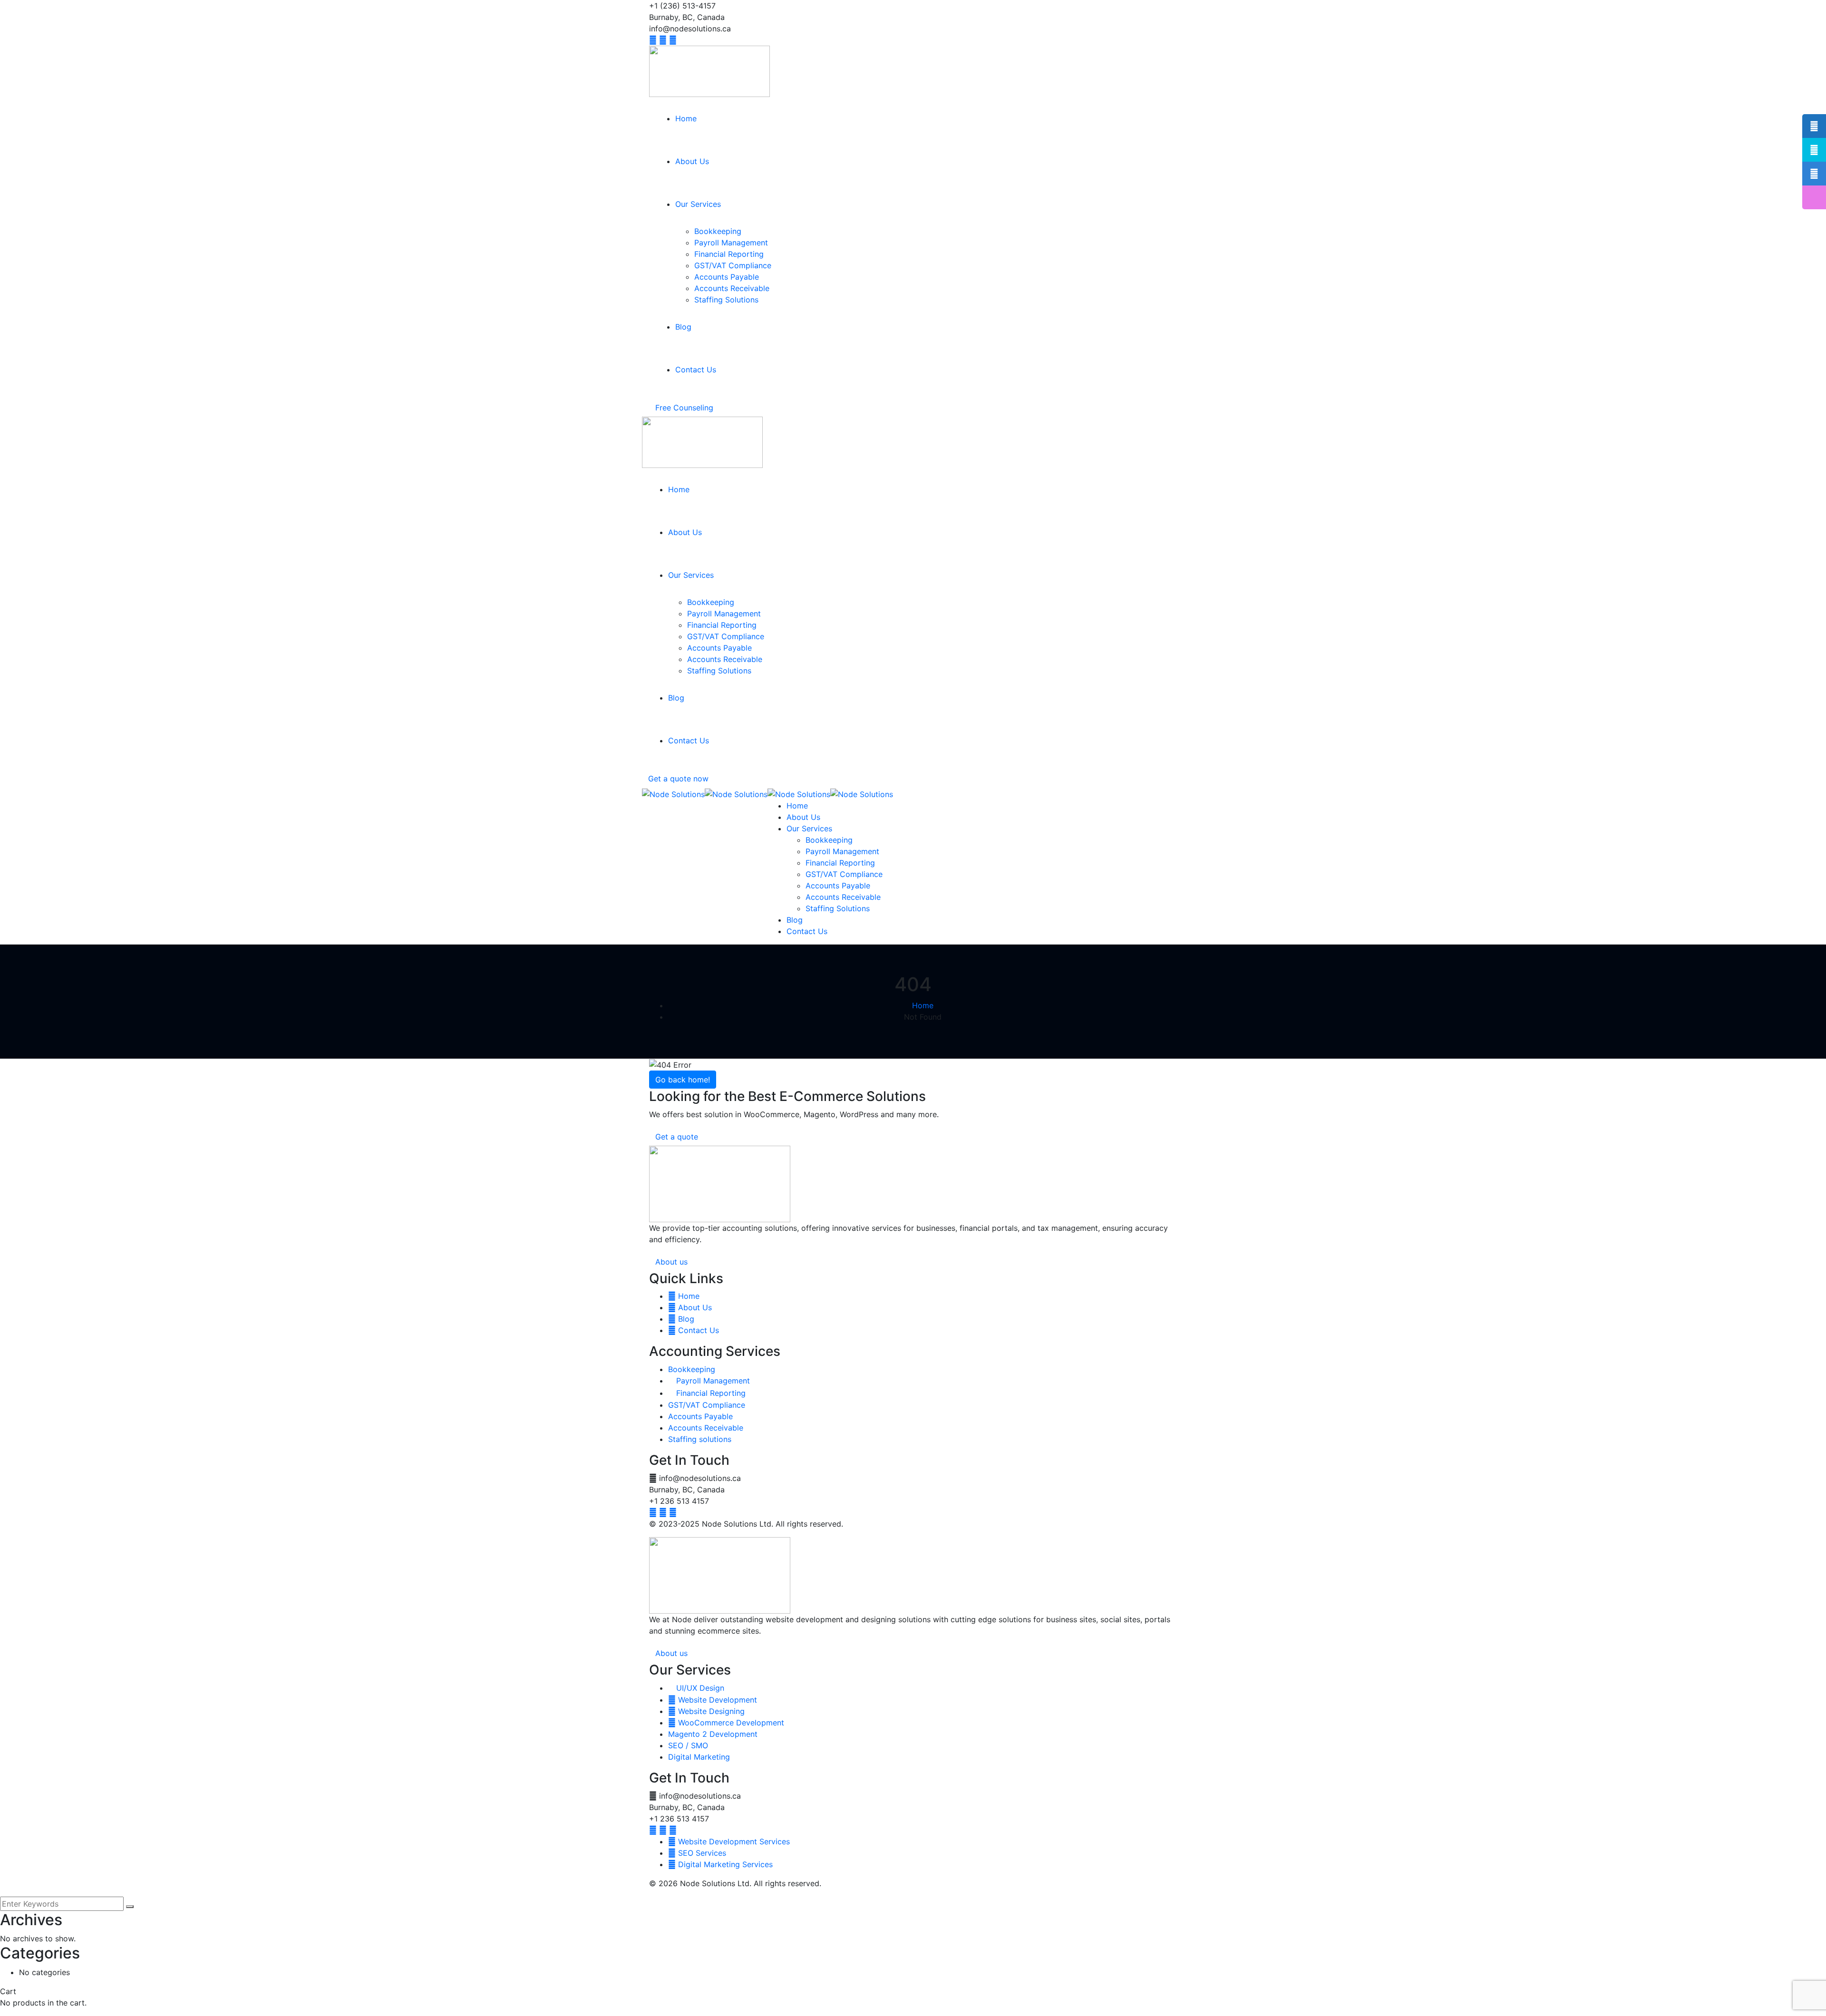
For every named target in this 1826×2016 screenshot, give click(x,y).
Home (923, 1005)
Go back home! (683, 1080)
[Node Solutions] (673, 793)
